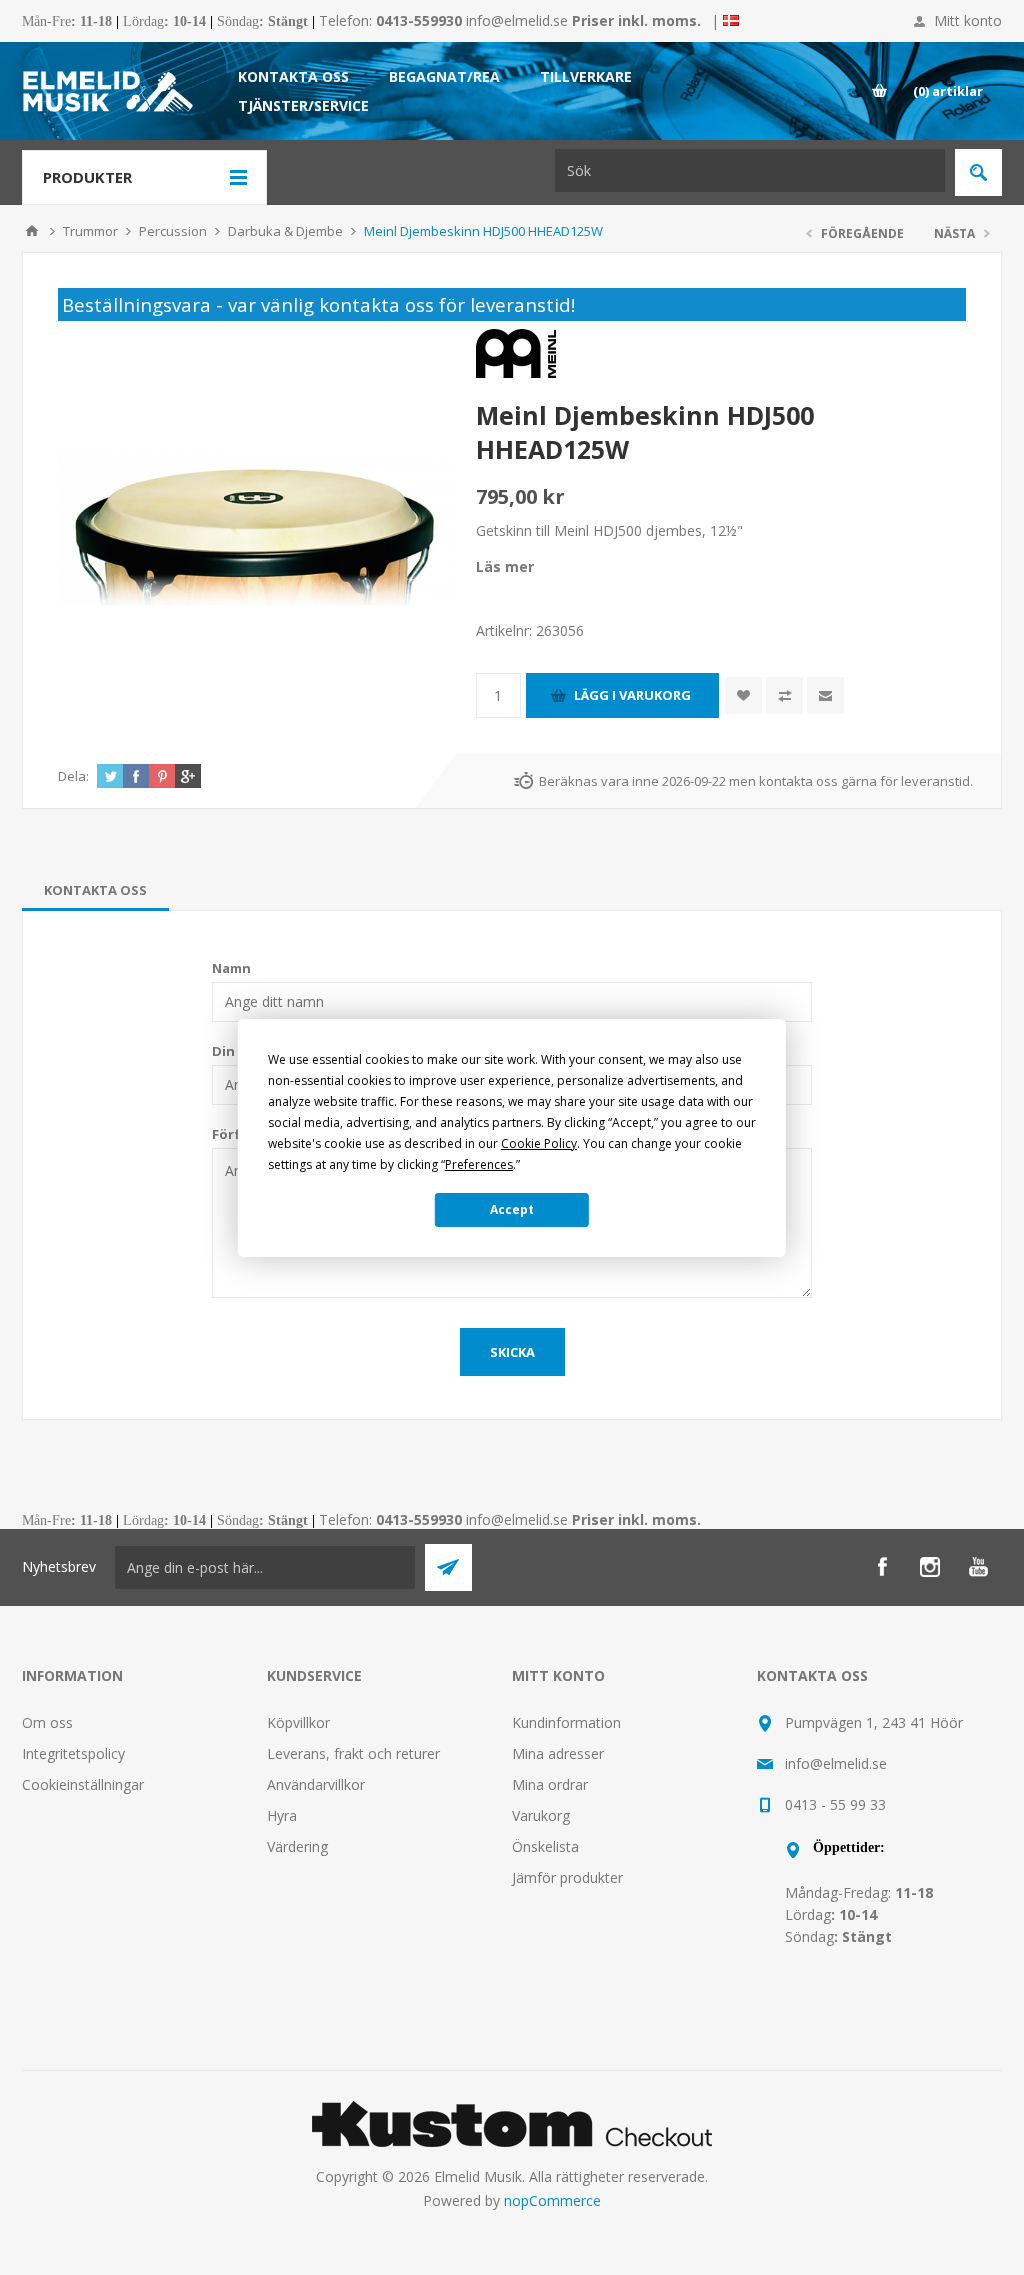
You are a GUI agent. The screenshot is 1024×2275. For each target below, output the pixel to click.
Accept (512, 1209)
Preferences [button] (479, 1164)
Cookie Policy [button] (539, 1143)
